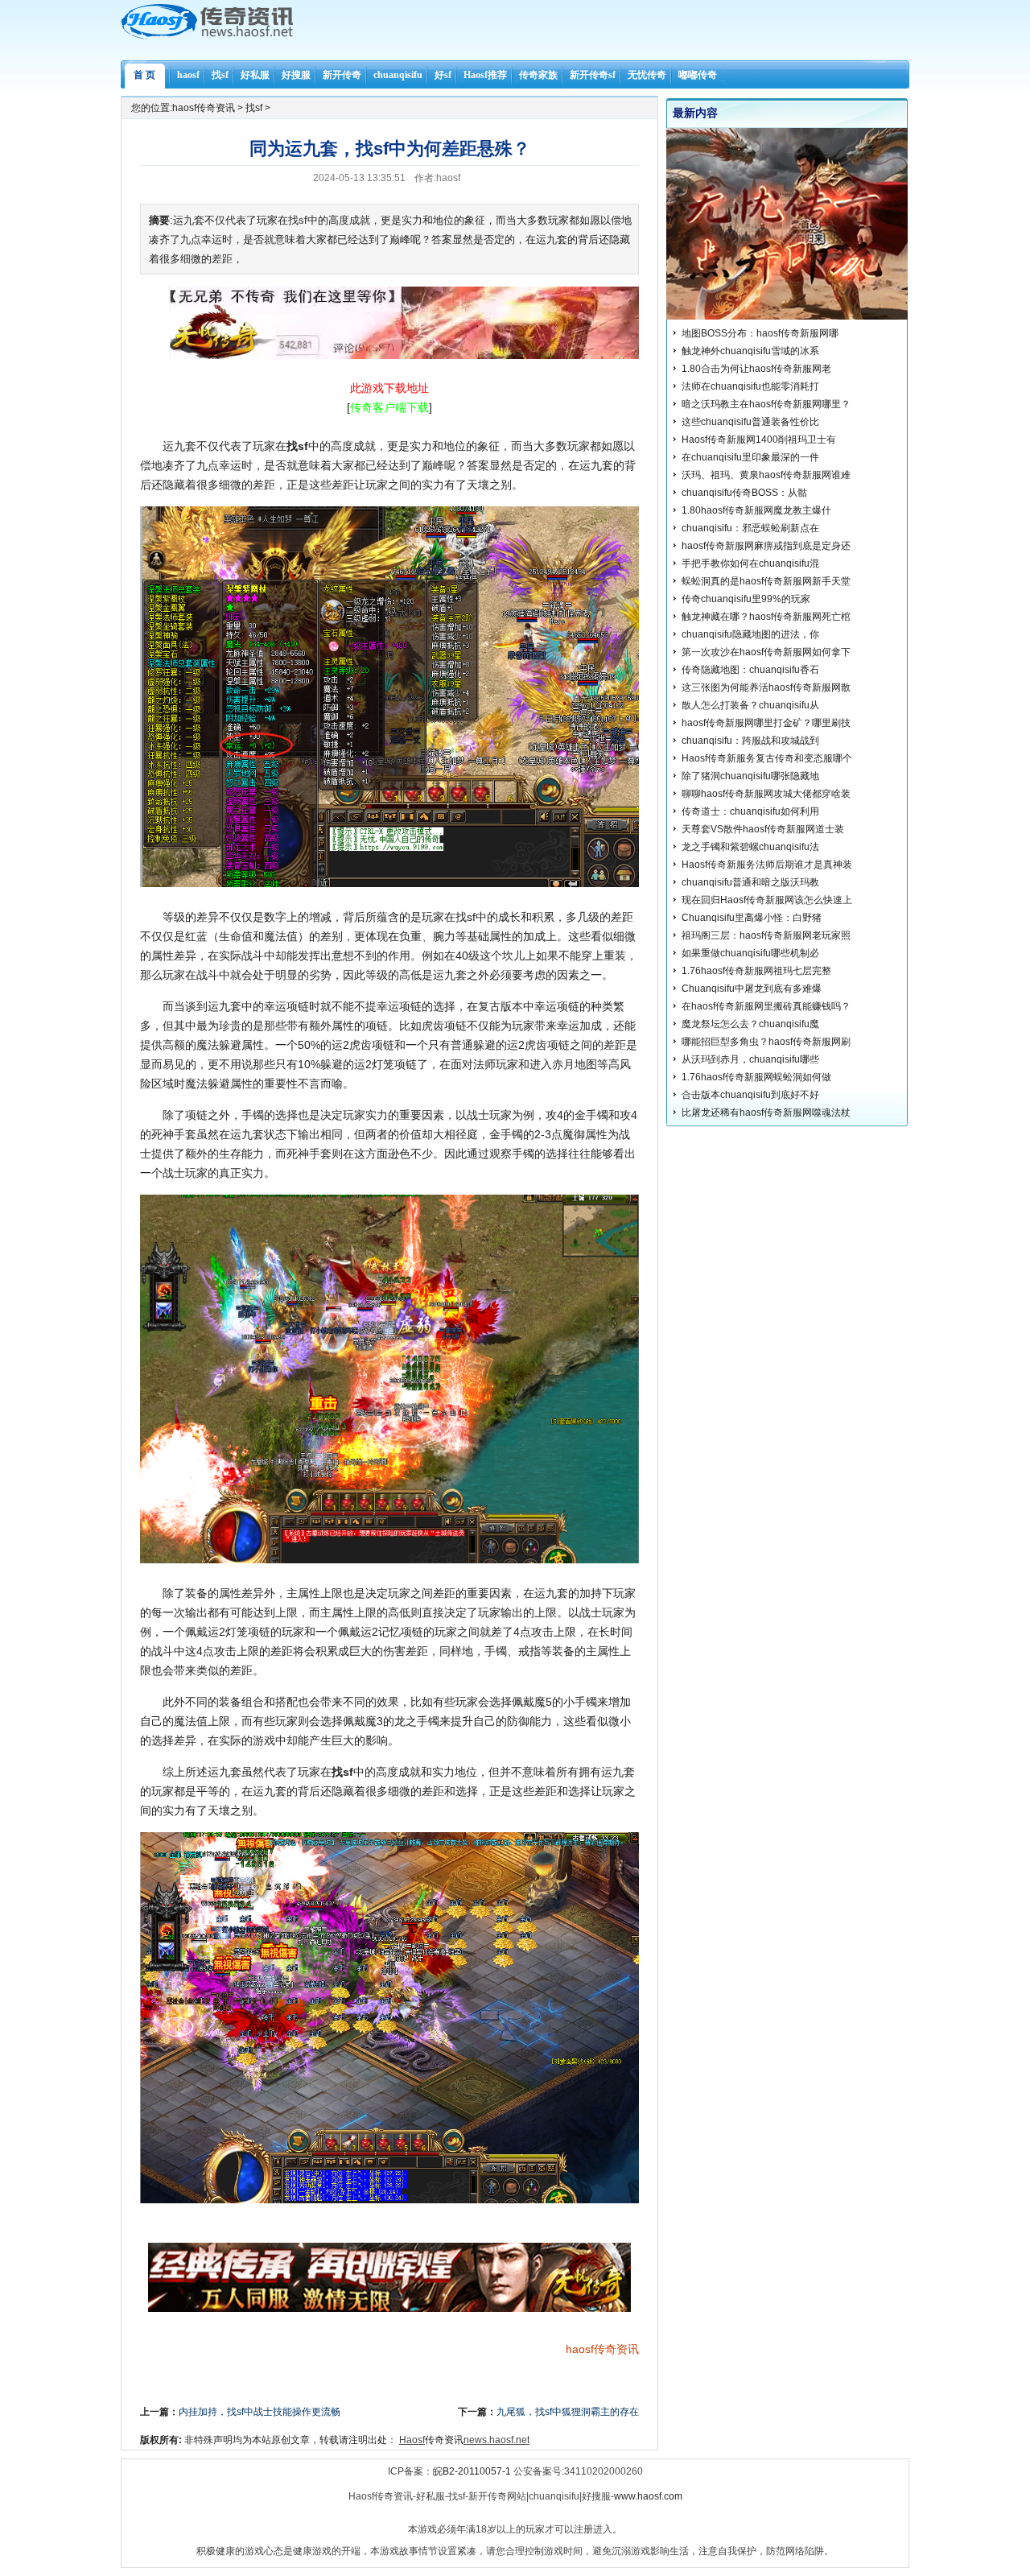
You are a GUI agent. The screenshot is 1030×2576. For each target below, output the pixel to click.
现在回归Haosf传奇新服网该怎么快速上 (767, 900)
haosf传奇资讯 (204, 108)
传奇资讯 (616, 2349)
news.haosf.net (496, 2440)
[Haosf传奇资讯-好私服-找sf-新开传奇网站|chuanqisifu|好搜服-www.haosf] (207, 36)
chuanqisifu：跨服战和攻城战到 (750, 741)
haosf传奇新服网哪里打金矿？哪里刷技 (766, 723)
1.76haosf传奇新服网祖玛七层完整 (756, 971)
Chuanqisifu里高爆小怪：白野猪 (752, 918)
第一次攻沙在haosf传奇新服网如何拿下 (766, 652)
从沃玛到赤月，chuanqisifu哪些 (750, 1059)
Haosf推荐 (485, 75)
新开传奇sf (593, 75)
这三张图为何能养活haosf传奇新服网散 (766, 687)
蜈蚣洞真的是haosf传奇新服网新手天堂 (766, 581)
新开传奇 (342, 75)
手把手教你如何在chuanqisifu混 (750, 563)
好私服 (255, 75)
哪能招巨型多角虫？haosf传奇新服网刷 (766, 1042)
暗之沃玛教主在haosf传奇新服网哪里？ (766, 404)
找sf (220, 75)
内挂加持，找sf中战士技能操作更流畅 (260, 2412)
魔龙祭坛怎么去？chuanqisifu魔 (750, 1024)
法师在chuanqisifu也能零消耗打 (750, 386)
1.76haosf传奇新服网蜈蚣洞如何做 (756, 1077)
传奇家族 (538, 75)
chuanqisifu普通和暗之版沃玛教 (750, 882)
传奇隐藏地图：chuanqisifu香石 (750, 670)
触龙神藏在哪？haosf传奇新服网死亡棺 (766, 617)
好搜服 (296, 75)
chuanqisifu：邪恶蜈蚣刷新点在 (750, 528)
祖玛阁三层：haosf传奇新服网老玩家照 (766, 935)
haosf (188, 75)
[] (389, 407)
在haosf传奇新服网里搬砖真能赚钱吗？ (766, 1006)
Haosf (412, 2440)
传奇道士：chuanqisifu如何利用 (750, 811)
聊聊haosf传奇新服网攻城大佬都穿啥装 (766, 794)
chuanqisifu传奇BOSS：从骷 (744, 493)
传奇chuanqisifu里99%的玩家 (746, 599)
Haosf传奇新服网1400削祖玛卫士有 (759, 440)
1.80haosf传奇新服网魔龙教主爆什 (756, 510)
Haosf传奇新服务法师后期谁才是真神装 (767, 865)
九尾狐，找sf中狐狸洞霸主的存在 (568, 2412)
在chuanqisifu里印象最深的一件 (750, 457)
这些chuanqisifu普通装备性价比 (750, 422)
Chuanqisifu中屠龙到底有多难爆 (752, 989)
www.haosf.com (648, 2496)
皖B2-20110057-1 (472, 2471)
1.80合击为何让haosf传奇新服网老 (756, 369)
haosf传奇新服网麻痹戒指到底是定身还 (766, 546)
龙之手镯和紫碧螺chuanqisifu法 (750, 847)
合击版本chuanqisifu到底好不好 (750, 1095)
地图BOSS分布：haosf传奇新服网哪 (760, 333)
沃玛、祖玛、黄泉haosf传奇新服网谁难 (766, 475)
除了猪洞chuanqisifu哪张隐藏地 (750, 776)
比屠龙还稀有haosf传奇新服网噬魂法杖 (766, 1113)
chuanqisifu (398, 75)
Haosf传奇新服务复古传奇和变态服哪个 (767, 758)
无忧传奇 (647, 75)
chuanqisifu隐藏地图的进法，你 (750, 634)
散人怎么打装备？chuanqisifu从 (750, 705)
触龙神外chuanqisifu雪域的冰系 (750, 351)
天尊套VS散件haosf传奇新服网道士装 (763, 829)
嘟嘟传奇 (698, 75)
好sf (443, 75)
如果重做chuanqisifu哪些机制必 (750, 953)
